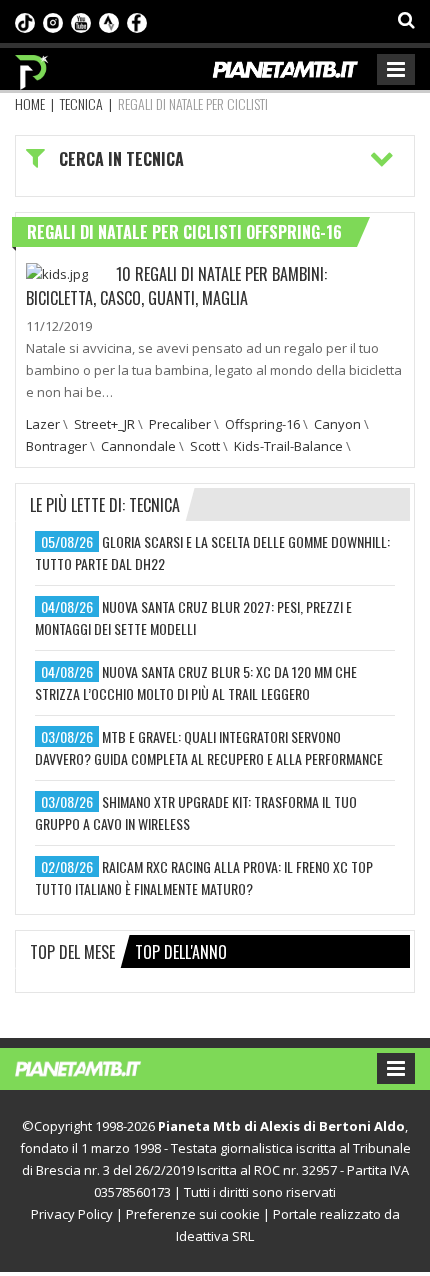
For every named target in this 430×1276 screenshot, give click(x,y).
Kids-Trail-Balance (288, 446)
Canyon (337, 424)
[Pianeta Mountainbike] (32, 67)
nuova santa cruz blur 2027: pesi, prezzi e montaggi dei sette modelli (193, 617)
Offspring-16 (262, 424)
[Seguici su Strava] (109, 21)
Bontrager (56, 446)
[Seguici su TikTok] (25, 21)
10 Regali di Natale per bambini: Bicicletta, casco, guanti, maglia (176, 286)
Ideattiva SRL (215, 1236)
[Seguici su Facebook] (137, 21)
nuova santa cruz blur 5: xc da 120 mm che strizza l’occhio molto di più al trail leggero (196, 682)
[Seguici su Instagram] (53, 21)
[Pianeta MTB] (97, 1067)
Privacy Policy (72, 1214)
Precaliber (180, 424)
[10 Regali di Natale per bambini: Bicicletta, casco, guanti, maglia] (57, 273)
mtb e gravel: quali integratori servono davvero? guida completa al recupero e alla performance (209, 747)
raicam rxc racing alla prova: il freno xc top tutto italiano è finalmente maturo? (204, 877)
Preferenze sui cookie (193, 1214)
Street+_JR (104, 424)
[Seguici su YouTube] (81, 21)
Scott (205, 446)
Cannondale (138, 446)
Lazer (43, 424)
